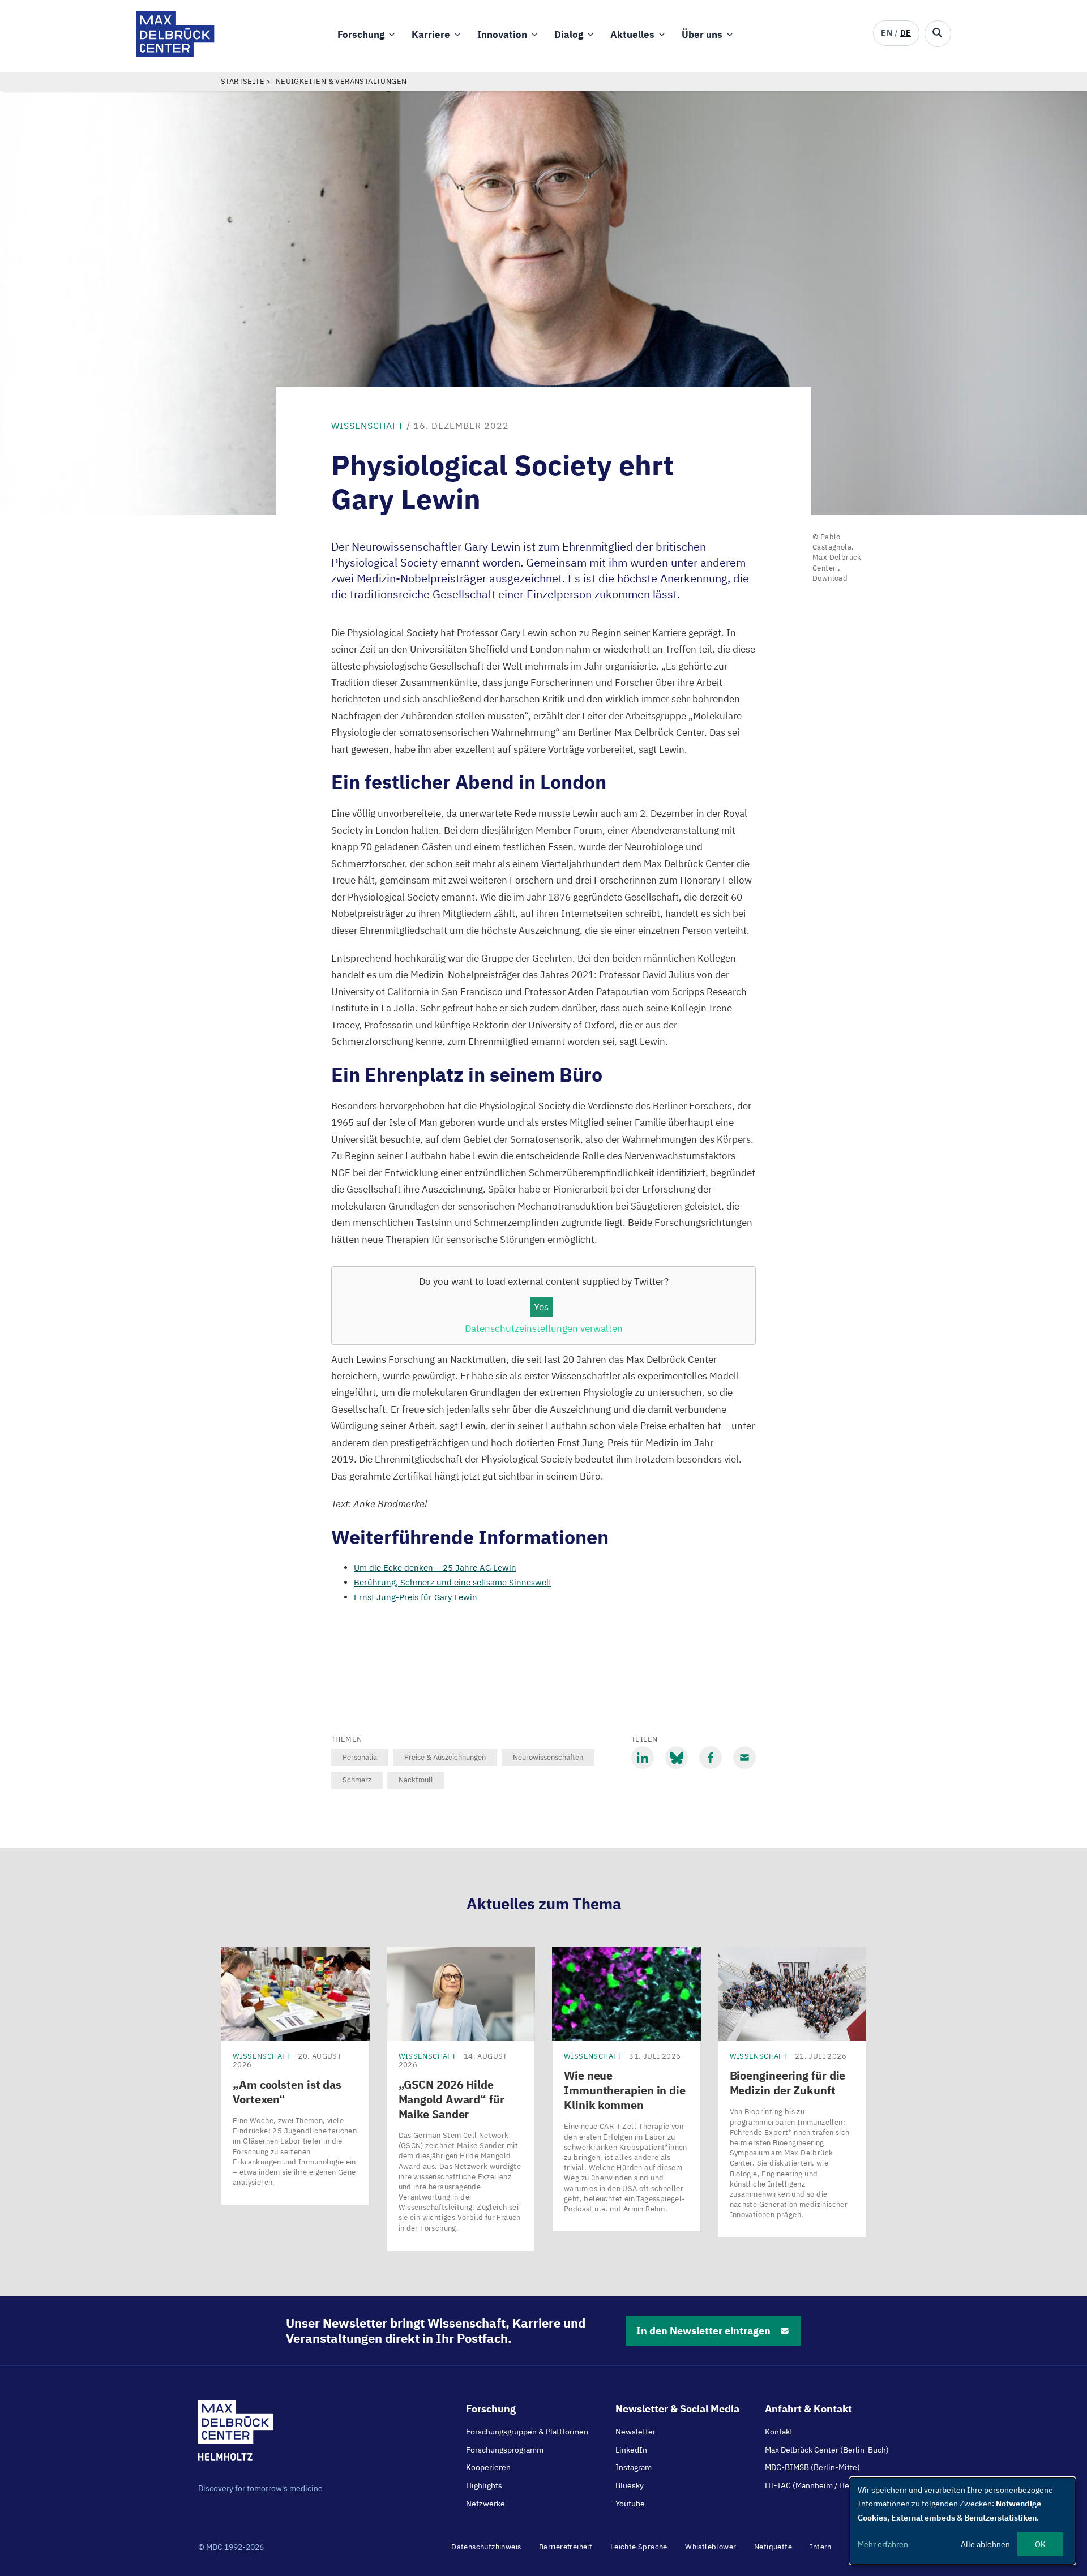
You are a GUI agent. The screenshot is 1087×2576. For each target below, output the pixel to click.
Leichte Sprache (639, 2547)
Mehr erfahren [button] (883, 2544)
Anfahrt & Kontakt (808, 2409)
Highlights (484, 2485)
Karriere (431, 35)
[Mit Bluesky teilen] (677, 1758)
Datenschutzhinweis (486, 2547)
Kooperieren (488, 2467)
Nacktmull (416, 1780)
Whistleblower (711, 2547)
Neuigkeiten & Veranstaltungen (341, 81)
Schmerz (357, 1780)
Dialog (569, 35)
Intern (820, 2547)
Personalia (360, 1757)
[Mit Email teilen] (744, 1758)
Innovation (502, 35)
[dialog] (962, 2521)
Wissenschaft (367, 426)
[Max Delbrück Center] (175, 53)
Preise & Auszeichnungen (445, 1757)
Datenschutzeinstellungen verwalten (544, 1328)
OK (1040, 2544)
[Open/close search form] (938, 34)
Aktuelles (632, 35)
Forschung (361, 35)
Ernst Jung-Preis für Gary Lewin (416, 1597)
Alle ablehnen (985, 2544)
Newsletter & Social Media (677, 2409)
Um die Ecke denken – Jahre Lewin (435, 1568)
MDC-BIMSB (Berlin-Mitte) (812, 2467)
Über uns (702, 35)
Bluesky (630, 2485)
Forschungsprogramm (505, 2450)
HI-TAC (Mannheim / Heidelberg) (823, 2485)
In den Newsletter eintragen (703, 2331)
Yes (541, 1307)
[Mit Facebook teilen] (711, 1758)
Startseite (243, 81)
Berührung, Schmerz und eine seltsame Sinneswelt (453, 1582)
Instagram (634, 2467)
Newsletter (635, 2432)
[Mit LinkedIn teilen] (643, 1758)
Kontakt (779, 2432)
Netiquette (773, 2547)
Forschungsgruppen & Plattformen (527, 2432)
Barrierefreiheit (566, 2547)
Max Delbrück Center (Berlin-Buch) (827, 2450)
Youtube (630, 2504)
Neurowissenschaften (548, 1757)
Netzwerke (485, 2504)
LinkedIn (631, 2450)
